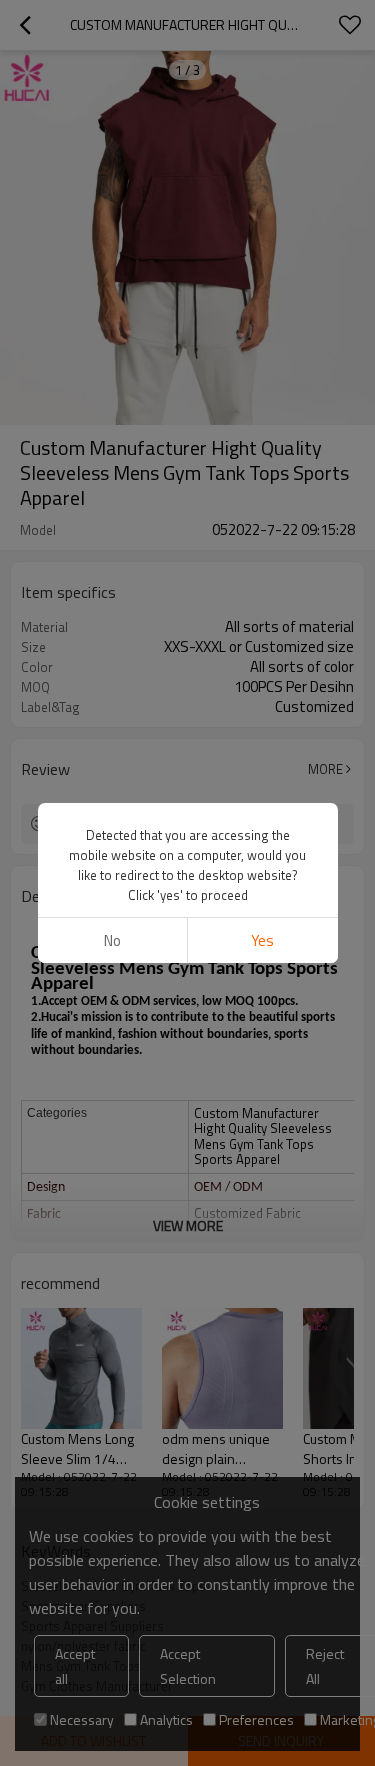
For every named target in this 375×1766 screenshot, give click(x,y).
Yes (262, 940)
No (112, 940)
